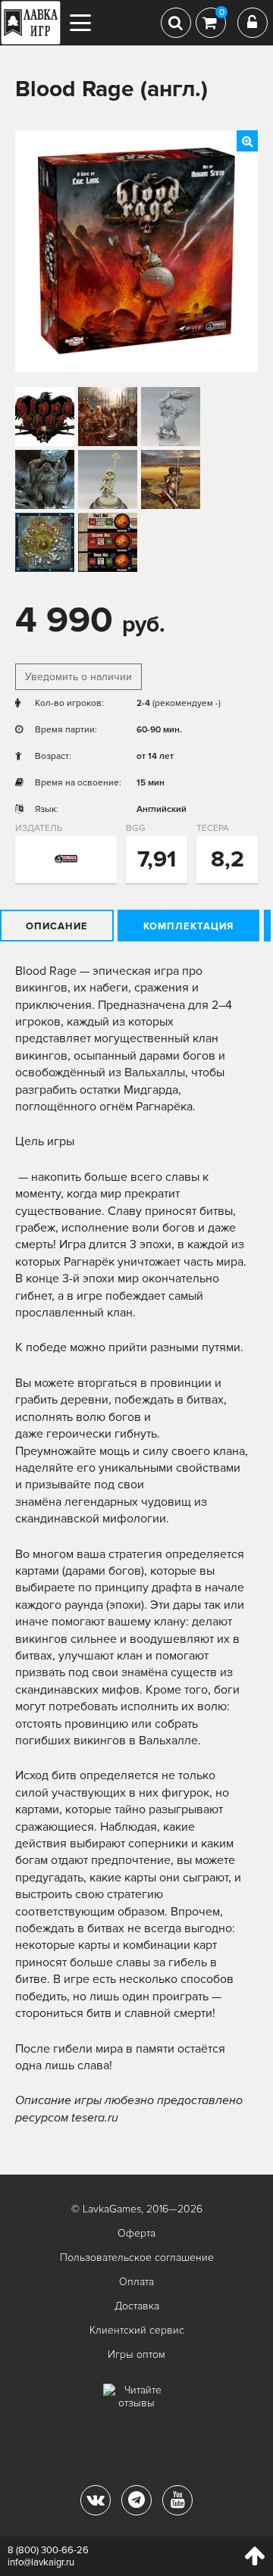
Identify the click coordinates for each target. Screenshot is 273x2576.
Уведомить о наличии (78, 677)
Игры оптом (136, 2354)
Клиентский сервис (137, 2330)
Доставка (137, 2306)
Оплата (136, 2282)
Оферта (136, 2233)
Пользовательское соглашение (137, 2258)
